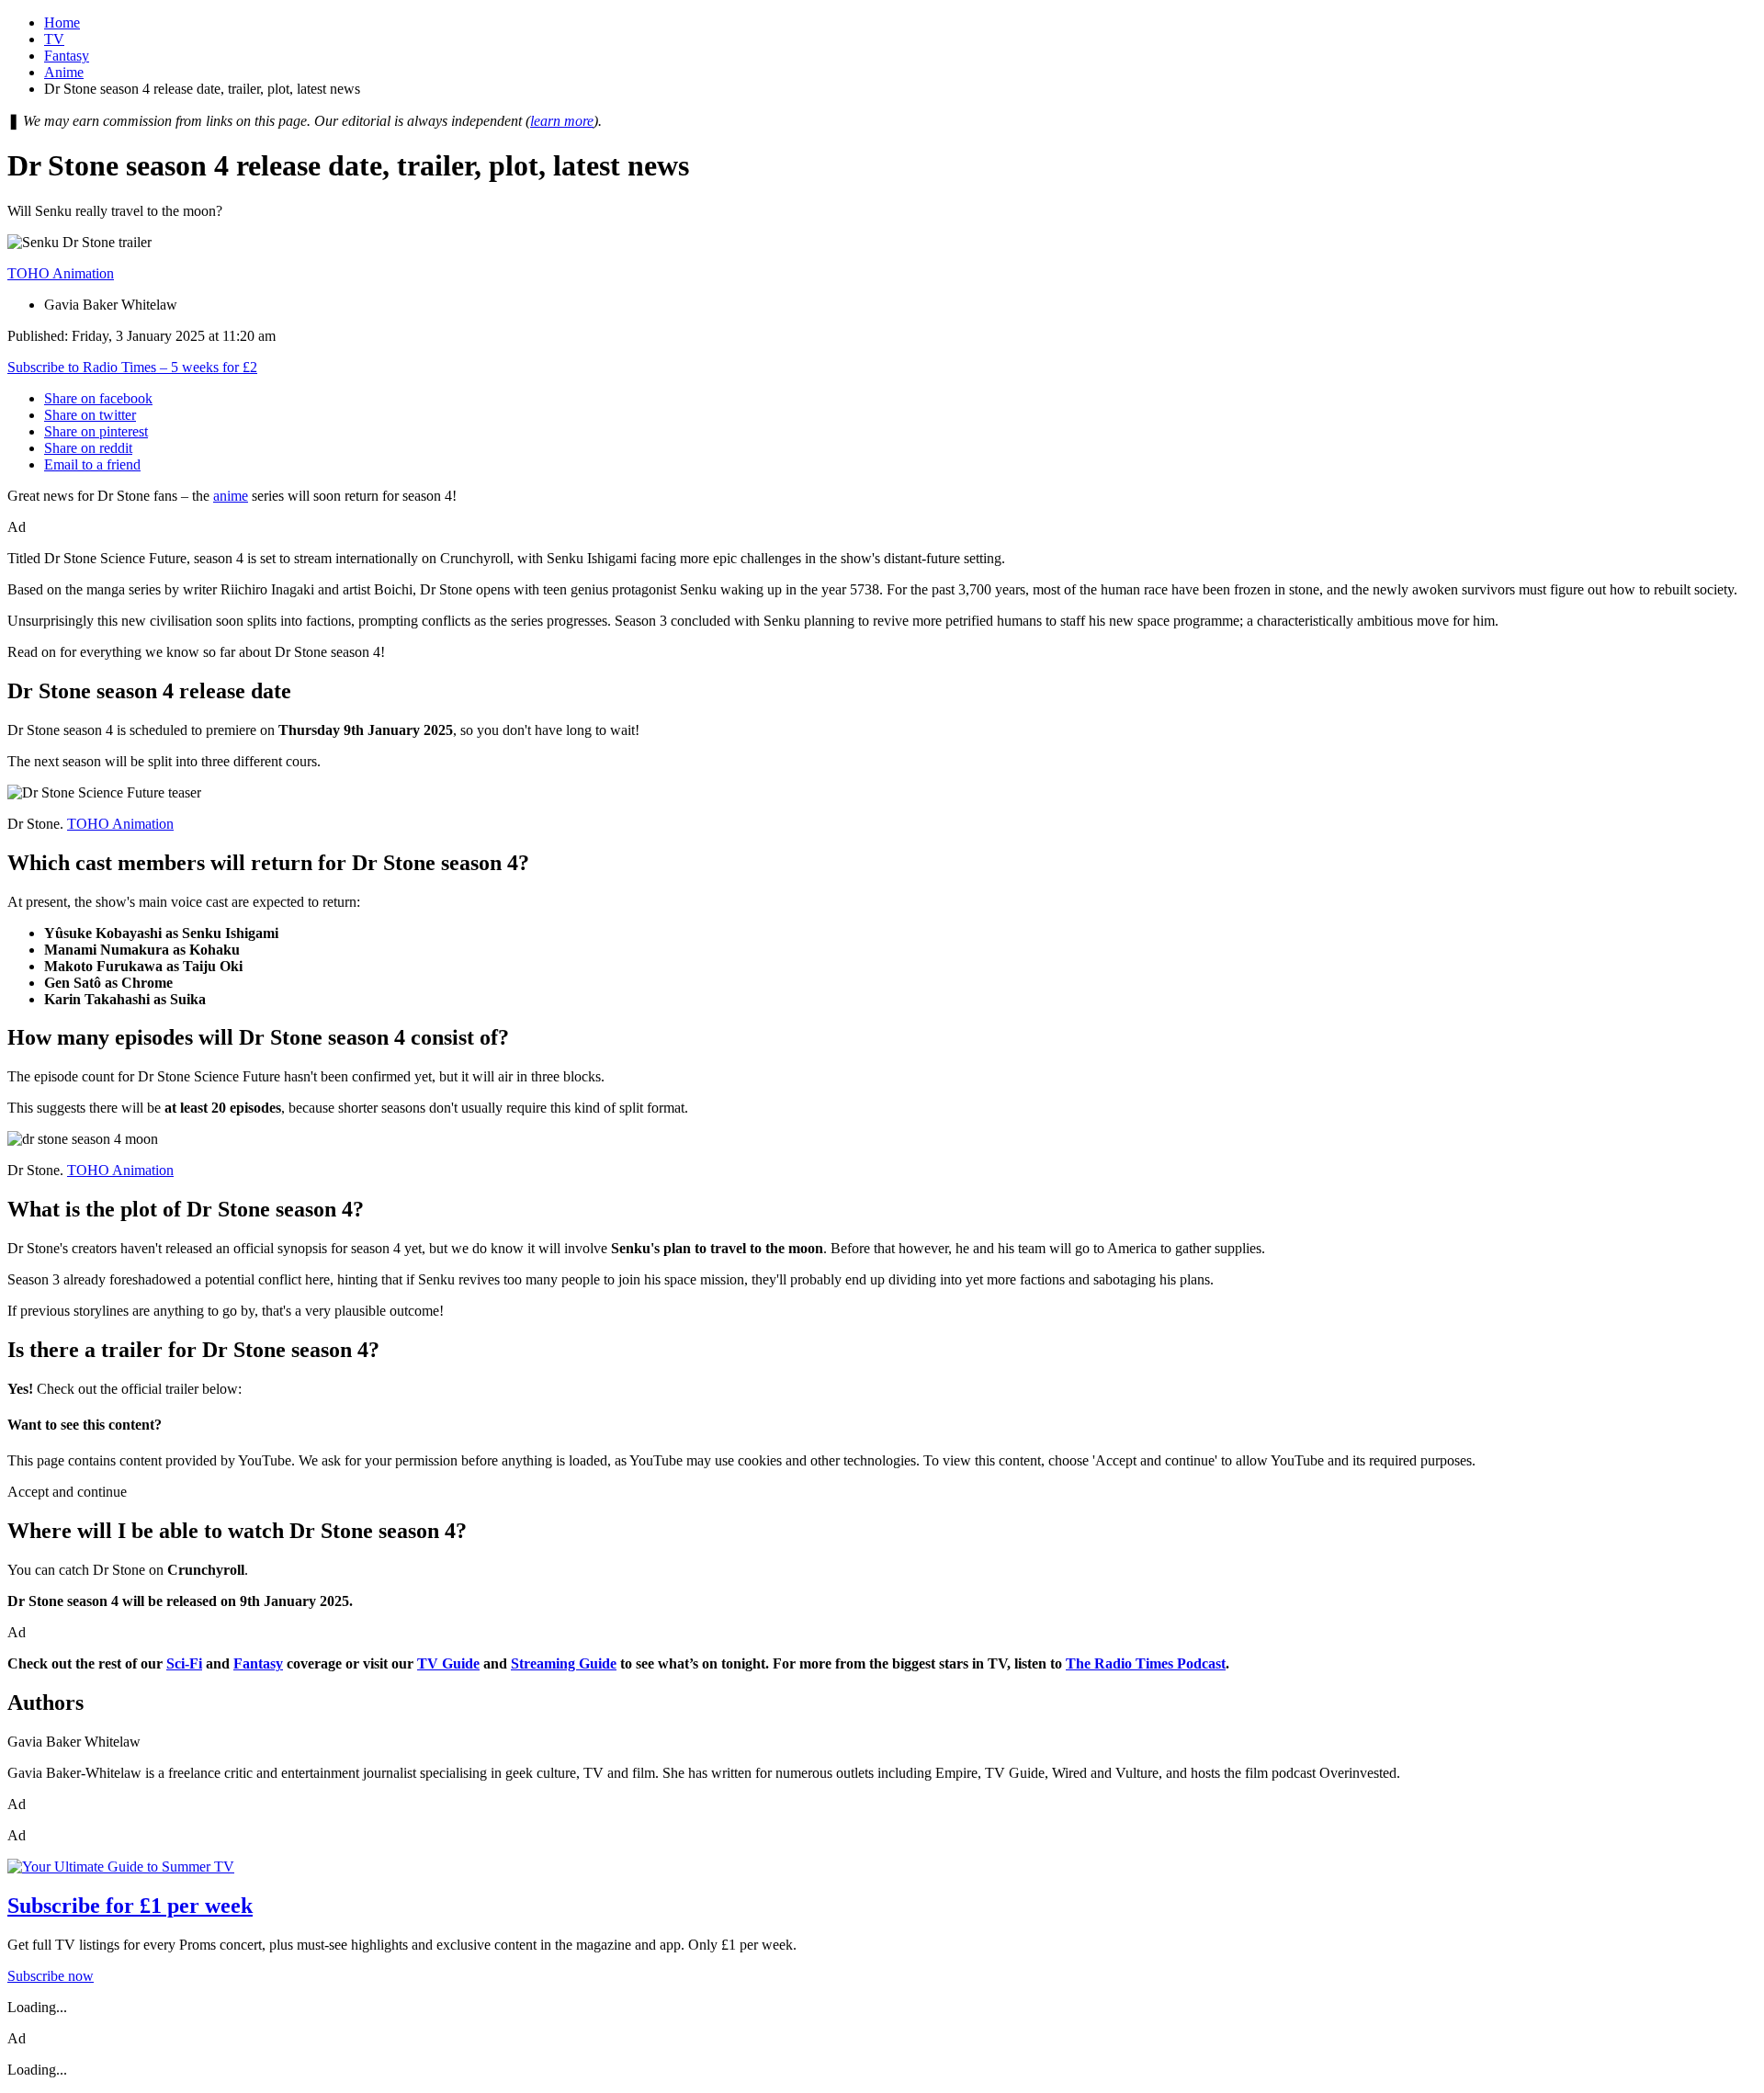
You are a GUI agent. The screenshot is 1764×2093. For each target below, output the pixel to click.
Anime (64, 72)
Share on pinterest (96, 431)
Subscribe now (51, 1976)
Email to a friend (92, 464)
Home (62, 23)
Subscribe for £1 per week (130, 1906)
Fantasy (67, 56)
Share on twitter (90, 415)
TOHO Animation (61, 273)
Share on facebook (98, 398)
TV (54, 39)
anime (231, 496)
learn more (562, 121)
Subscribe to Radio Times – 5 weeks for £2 (132, 367)
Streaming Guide (564, 1663)
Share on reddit (88, 448)
